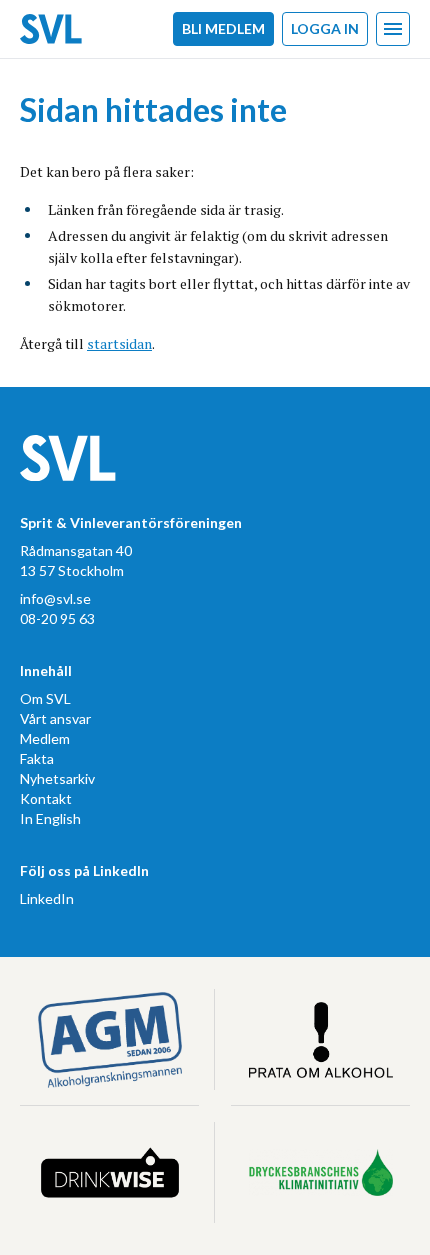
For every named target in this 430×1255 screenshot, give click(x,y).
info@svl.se (55, 598)
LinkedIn (47, 898)
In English (50, 818)
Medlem (45, 738)
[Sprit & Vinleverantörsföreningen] (51, 29)
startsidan (119, 343)
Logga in (325, 28)
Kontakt (46, 798)
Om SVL (45, 698)
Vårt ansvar (55, 718)
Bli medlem (223, 28)
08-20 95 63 (57, 618)
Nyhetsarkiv (57, 778)
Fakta (37, 758)
